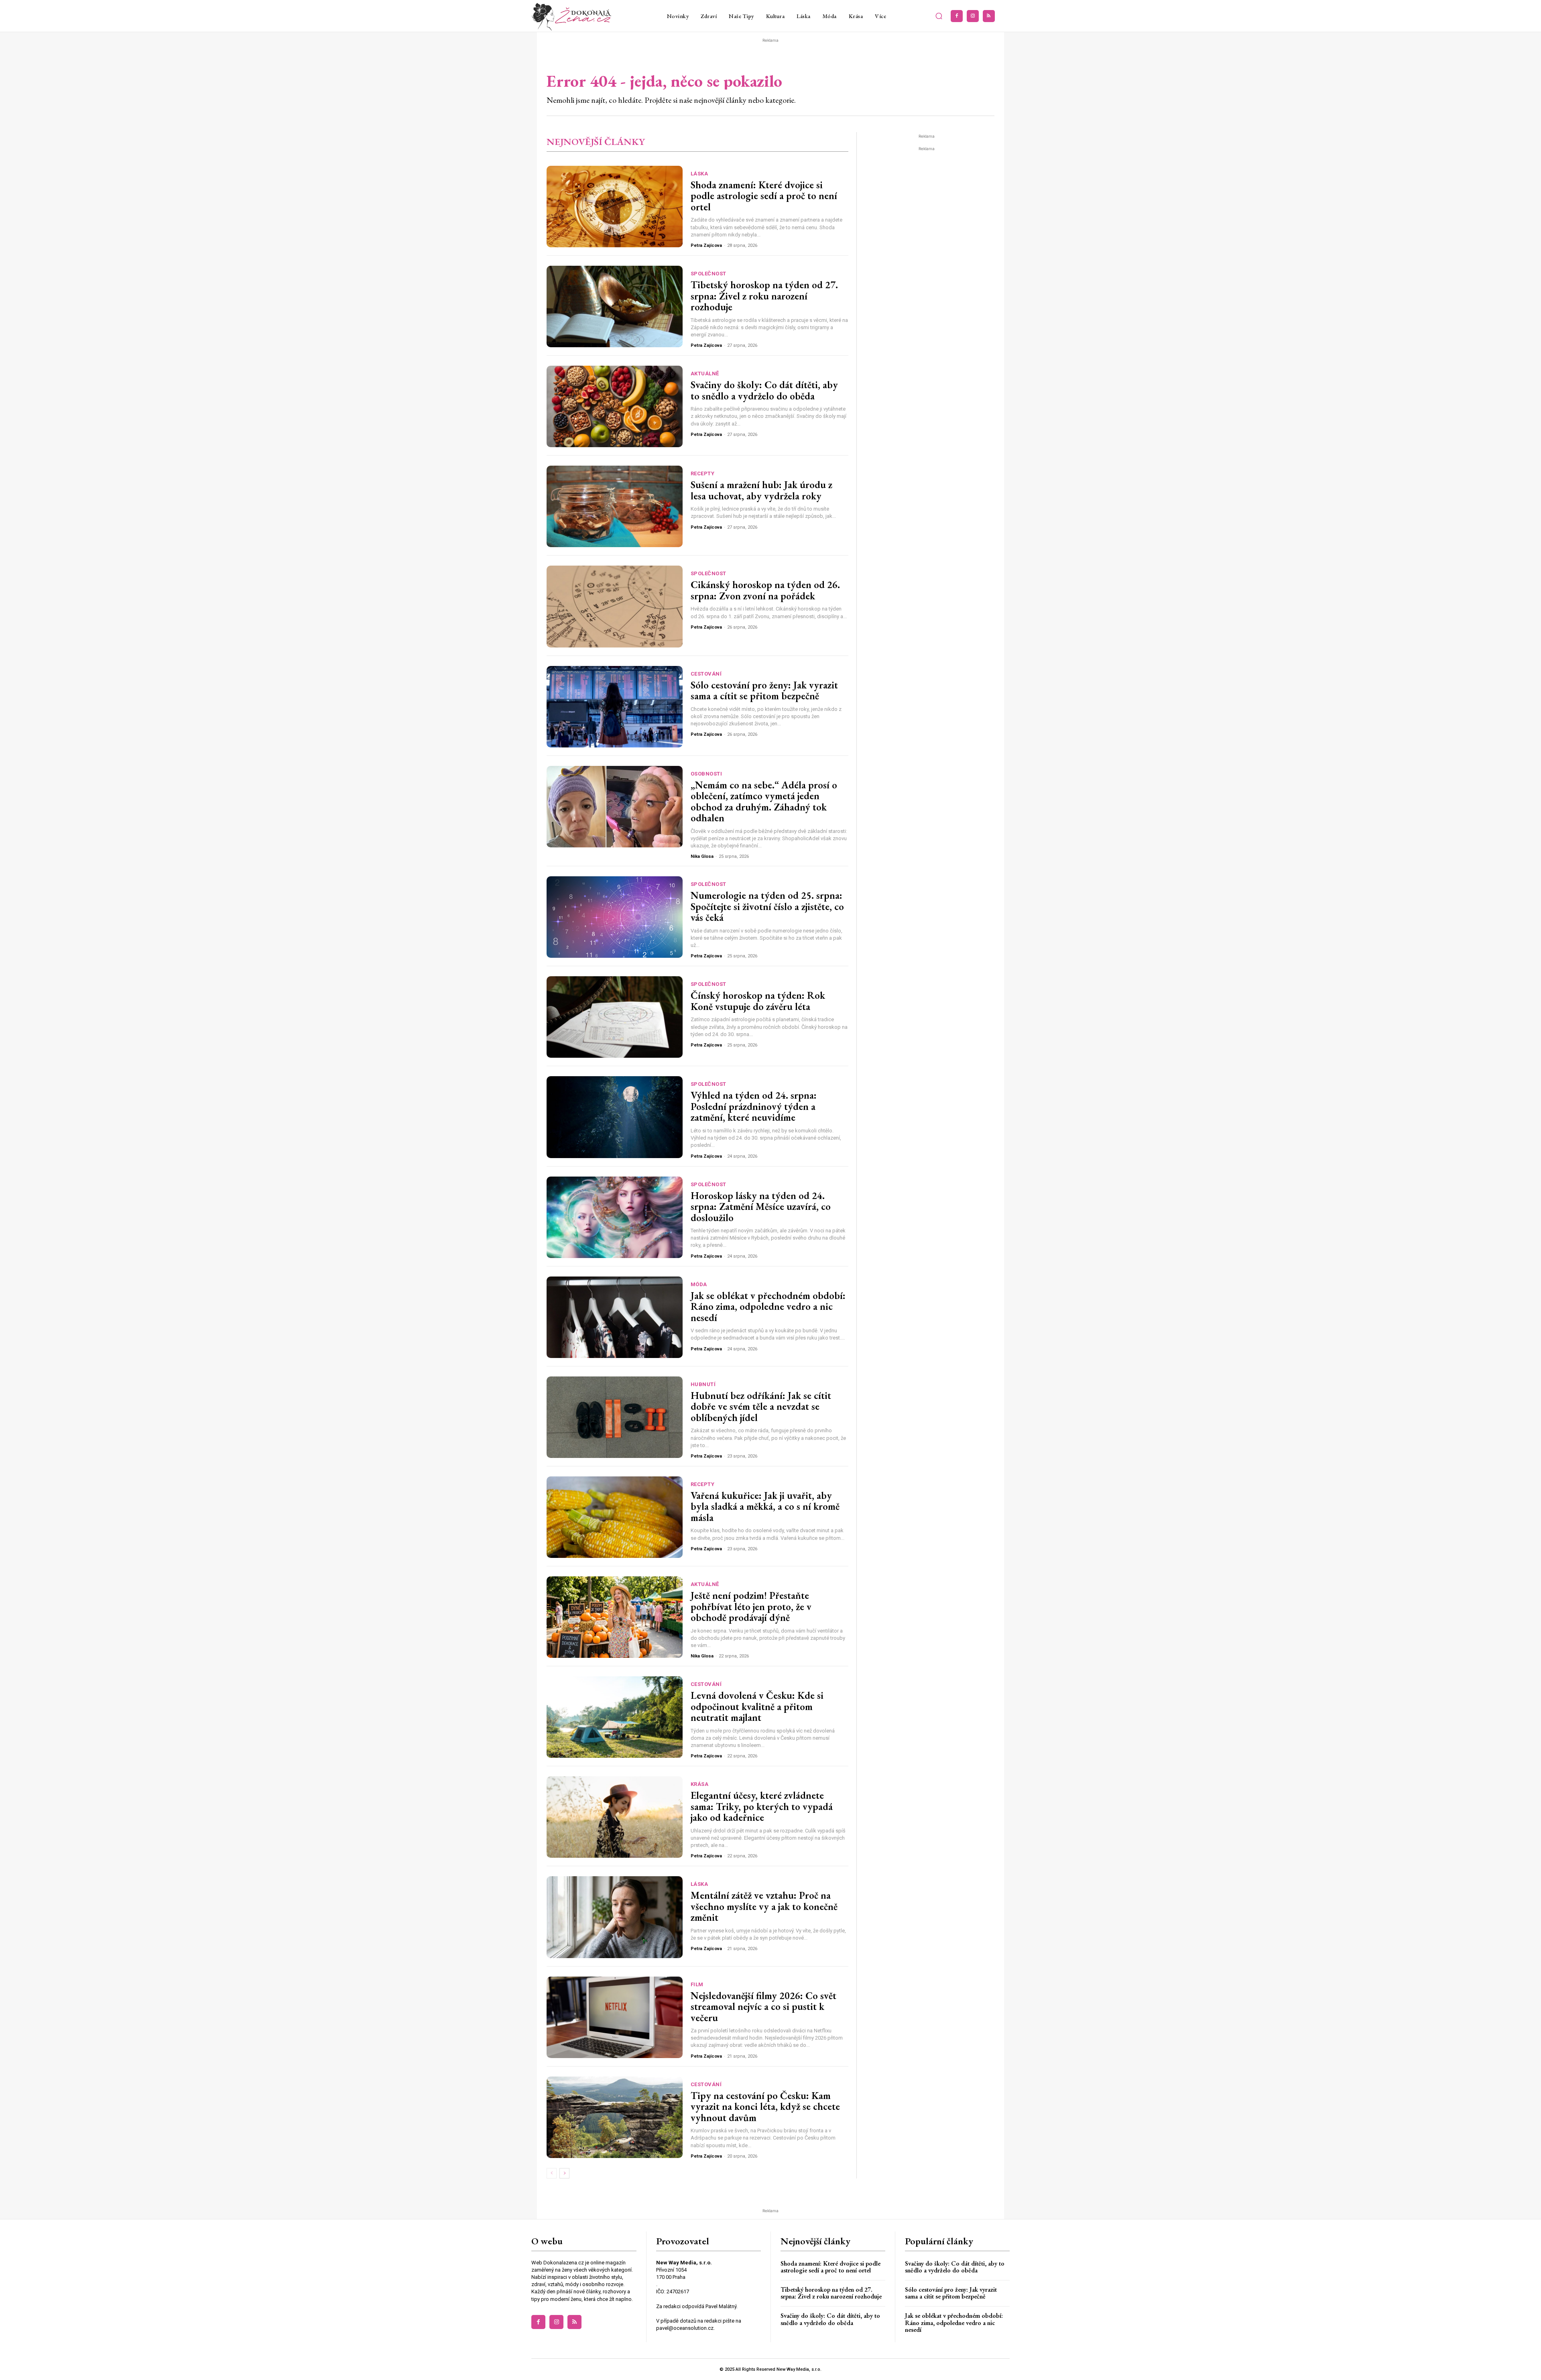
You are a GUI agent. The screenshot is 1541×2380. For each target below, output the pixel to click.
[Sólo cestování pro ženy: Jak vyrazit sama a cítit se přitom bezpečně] (615, 707)
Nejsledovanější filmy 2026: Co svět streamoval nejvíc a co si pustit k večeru (763, 2006)
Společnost (708, 274)
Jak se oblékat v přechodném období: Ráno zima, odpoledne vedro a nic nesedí (768, 1306)
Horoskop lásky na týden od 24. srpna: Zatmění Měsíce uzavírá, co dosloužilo (761, 1206)
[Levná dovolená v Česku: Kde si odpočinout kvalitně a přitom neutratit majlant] (615, 1717)
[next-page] (564, 2173)
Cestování (706, 674)
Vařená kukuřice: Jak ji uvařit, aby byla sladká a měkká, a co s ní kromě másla (765, 1506)
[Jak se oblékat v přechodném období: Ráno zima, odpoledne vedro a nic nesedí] (615, 1317)
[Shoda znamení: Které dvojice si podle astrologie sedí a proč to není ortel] (615, 207)
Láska (699, 174)
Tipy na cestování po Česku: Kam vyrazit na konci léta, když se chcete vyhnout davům (765, 2106)
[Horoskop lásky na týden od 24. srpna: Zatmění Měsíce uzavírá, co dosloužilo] (615, 1217)
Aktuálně (705, 374)
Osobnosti (706, 774)
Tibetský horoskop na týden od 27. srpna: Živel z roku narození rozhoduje (764, 296)
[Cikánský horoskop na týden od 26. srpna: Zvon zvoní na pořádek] (615, 606)
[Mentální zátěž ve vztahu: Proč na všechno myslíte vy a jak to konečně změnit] (615, 1917)
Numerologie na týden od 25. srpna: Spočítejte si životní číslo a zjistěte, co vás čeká (767, 906)
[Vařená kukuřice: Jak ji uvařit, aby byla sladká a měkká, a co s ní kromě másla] (615, 1517)
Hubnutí (703, 1384)
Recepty (703, 473)
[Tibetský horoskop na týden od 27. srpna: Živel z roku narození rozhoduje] (615, 306)
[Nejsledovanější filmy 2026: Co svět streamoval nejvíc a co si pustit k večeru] (615, 2017)
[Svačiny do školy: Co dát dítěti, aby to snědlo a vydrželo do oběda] (615, 406)
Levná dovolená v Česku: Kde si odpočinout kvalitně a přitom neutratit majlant (757, 1706)
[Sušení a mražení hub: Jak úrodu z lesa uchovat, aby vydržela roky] (615, 506)
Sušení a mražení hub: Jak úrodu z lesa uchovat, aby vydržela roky (761, 490)
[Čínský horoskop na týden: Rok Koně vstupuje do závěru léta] (615, 1017)
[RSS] (989, 16)
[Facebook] (957, 16)
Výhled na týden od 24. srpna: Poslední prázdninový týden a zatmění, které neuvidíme (754, 1106)
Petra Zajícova (706, 245)
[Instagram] (973, 16)
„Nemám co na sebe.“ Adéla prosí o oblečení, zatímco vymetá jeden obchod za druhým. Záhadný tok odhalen (764, 801)
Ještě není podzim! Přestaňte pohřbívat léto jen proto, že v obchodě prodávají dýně (751, 1606)
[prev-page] (552, 2173)
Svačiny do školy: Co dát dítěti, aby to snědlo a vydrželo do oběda (764, 390)
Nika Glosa (702, 856)
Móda (699, 1284)
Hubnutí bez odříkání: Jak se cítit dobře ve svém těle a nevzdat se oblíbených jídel (761, 1406)
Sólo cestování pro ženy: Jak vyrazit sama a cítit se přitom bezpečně (764, 690)
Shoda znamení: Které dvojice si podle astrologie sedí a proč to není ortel (764, 196)
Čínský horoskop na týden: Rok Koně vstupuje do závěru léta (758, 1001)
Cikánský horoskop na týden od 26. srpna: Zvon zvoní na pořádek (765, 590)
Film (697, 1984)
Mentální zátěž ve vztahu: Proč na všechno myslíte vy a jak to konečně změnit (764, 1906)
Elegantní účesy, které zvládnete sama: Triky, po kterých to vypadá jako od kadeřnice (762, 1806)
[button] (939, 16)
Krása (700, 1784)
